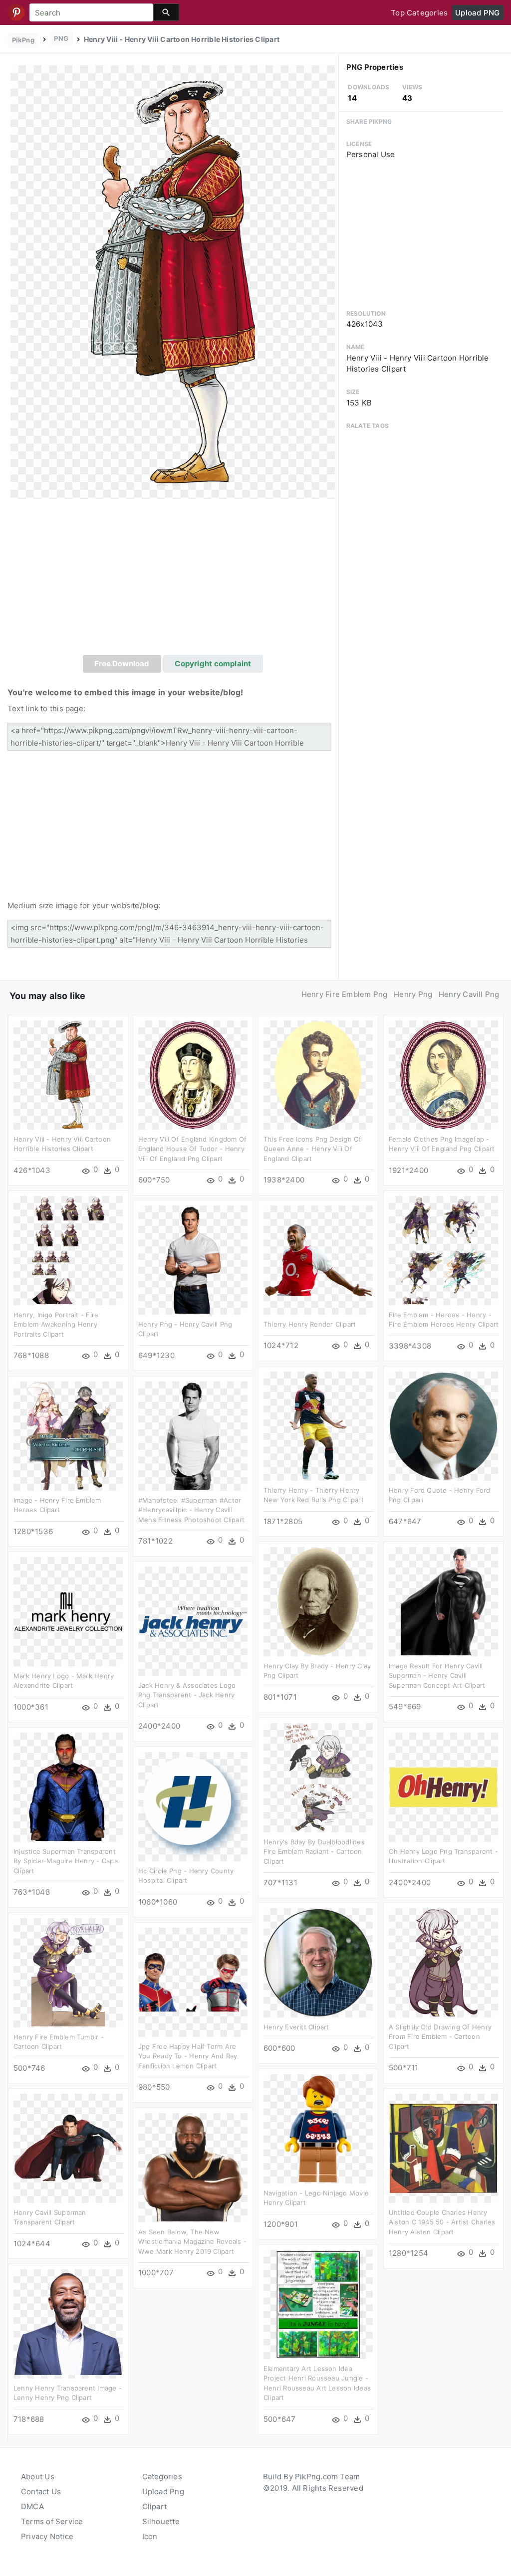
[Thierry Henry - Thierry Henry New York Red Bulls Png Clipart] (318, 1426)
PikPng (23, 40)
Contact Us (41, 2491)
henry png (413, 994)
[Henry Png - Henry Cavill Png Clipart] (193, 1260)
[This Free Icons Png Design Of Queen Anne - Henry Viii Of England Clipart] (318, 1075)
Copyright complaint (213, 664)
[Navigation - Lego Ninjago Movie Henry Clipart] (318, 2128)
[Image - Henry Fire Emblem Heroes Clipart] (68, 1436)
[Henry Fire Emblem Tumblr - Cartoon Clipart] (68, 1972)
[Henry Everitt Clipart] (318, 1962)
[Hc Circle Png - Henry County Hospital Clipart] (193, 1806)
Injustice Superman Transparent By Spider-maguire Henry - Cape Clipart (66, 1861)
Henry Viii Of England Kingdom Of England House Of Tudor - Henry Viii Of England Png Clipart (192, 1149)
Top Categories (419, 13)
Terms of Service (52, 2521)
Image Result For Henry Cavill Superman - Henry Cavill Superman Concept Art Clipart (437, 1676)
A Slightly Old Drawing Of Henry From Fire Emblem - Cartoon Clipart (440, 2037)
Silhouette (161, 2521)
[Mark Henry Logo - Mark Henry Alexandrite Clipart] (68, 1611)
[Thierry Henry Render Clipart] (318, 1260)
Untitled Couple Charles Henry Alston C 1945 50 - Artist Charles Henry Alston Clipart (442, 2222)
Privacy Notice (47, 2536)
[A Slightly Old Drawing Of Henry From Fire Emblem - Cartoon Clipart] (443, 1962)
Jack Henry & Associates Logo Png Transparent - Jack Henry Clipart (187, 1695)
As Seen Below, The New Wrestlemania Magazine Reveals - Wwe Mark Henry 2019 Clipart (192, 2242)
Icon (150, 2536)
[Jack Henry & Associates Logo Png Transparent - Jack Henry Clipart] (193, 1621)
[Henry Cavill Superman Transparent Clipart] (68, 2148)
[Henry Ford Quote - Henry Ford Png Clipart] (443, 1426)
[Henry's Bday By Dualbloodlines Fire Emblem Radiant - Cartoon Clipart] (318, 1777)
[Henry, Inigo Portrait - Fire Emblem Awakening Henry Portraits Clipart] (68, 1250)
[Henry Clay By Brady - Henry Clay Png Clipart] (318, 1601)
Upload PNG (477, 13)
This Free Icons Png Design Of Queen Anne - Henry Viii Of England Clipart (313, 1149)
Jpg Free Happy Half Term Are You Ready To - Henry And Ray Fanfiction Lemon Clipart (188, 2056)
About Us (38, 2477)
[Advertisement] (173, 580)
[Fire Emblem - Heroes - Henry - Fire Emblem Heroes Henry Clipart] (443, 1250)
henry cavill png (469, 994)
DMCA (32, 2506)
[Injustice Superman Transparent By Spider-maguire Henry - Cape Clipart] (68, 1787)
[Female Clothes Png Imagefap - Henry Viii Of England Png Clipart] (443, 1075)
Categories (162, 2477)
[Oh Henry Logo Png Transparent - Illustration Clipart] (443, 1787)
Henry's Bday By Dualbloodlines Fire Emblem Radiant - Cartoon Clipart (314, 1852)
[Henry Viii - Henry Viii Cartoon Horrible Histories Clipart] (173, 282)
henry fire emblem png (345, 994)
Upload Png (163, 2491)
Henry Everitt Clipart (296, 2027)
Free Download (122, 664)
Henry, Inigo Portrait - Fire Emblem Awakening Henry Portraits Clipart (56, 1324)
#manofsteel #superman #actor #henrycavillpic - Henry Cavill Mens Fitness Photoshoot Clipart (191, 1510)
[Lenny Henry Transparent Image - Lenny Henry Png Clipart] (68, 2323)
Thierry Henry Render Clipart (310, 1324)
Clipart (155, 2506)
